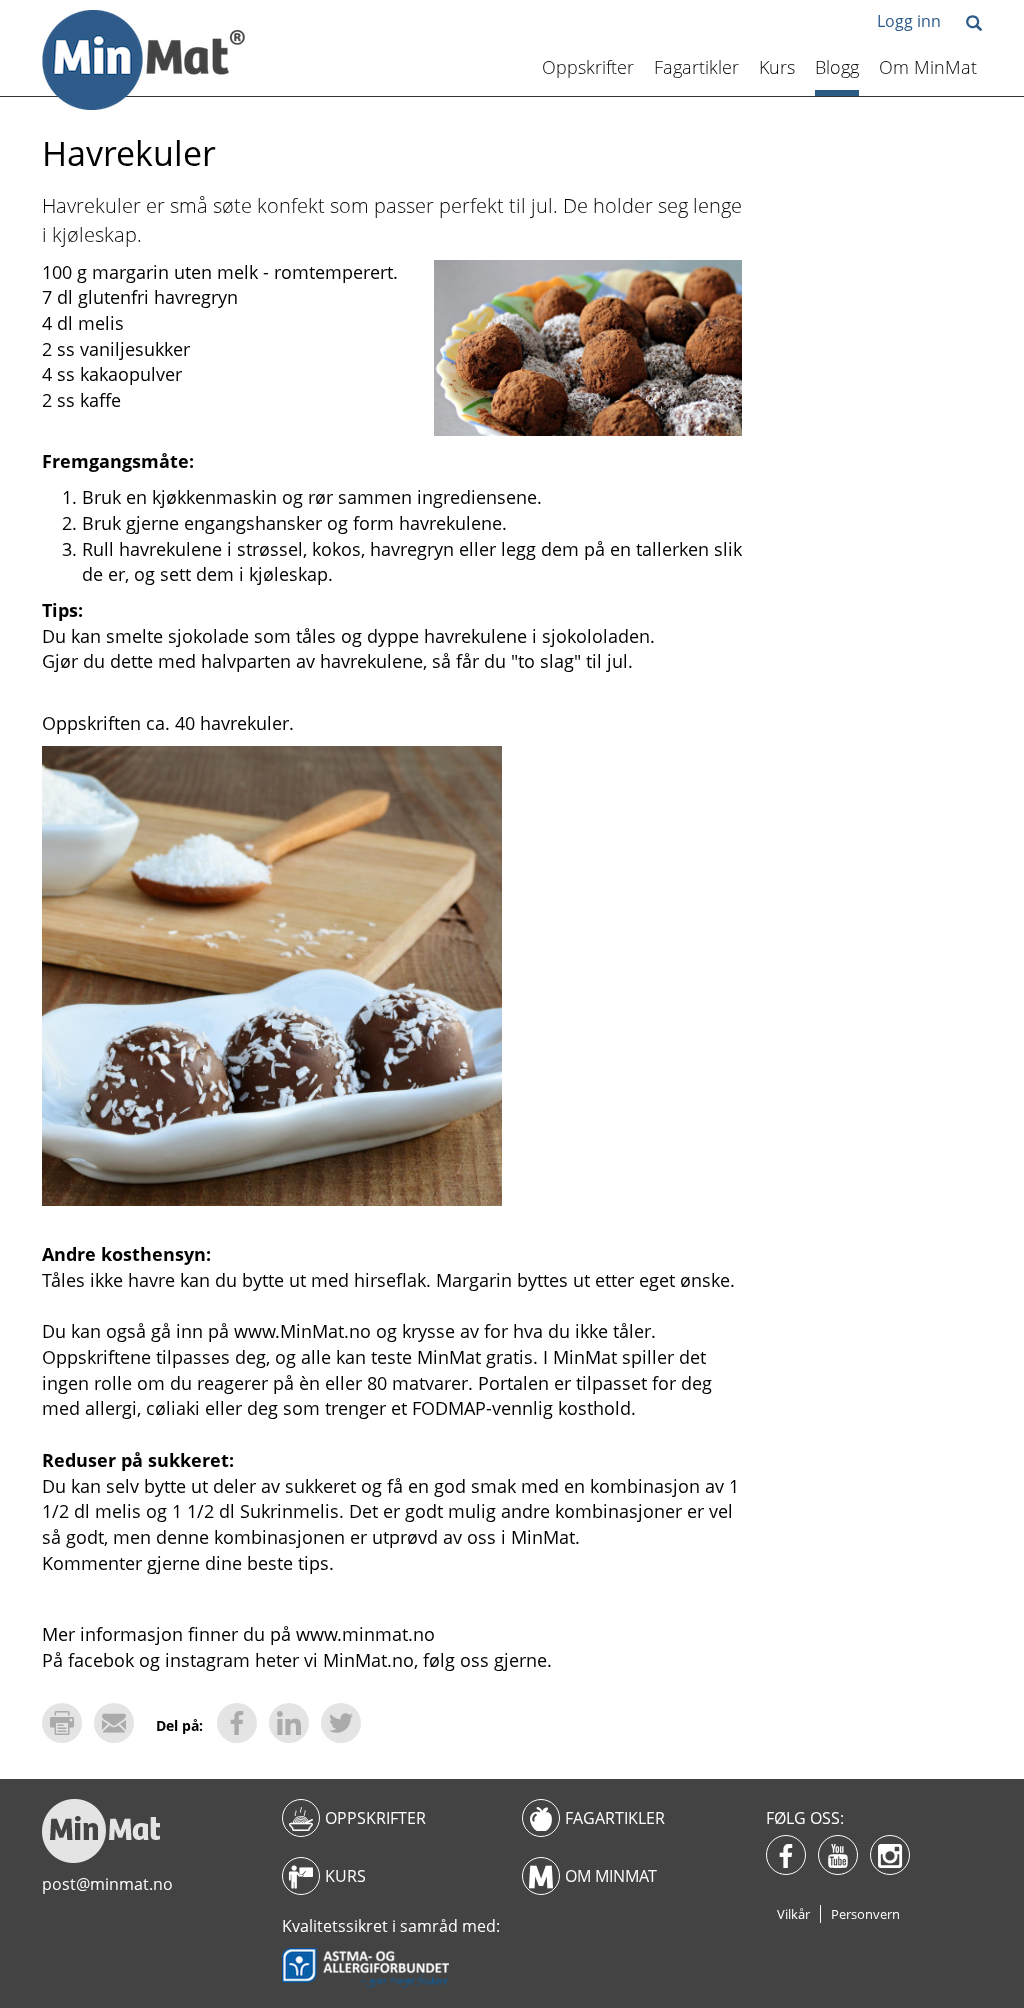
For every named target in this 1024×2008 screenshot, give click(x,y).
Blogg (837, 67)
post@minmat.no (107, 1884)
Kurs (777, 67)
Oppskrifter (588, 67)
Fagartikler (696, 67)
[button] (974, 24)
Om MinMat (928, 67)
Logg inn (909, 21)
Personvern (865, 1914)
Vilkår (793, 1914)
